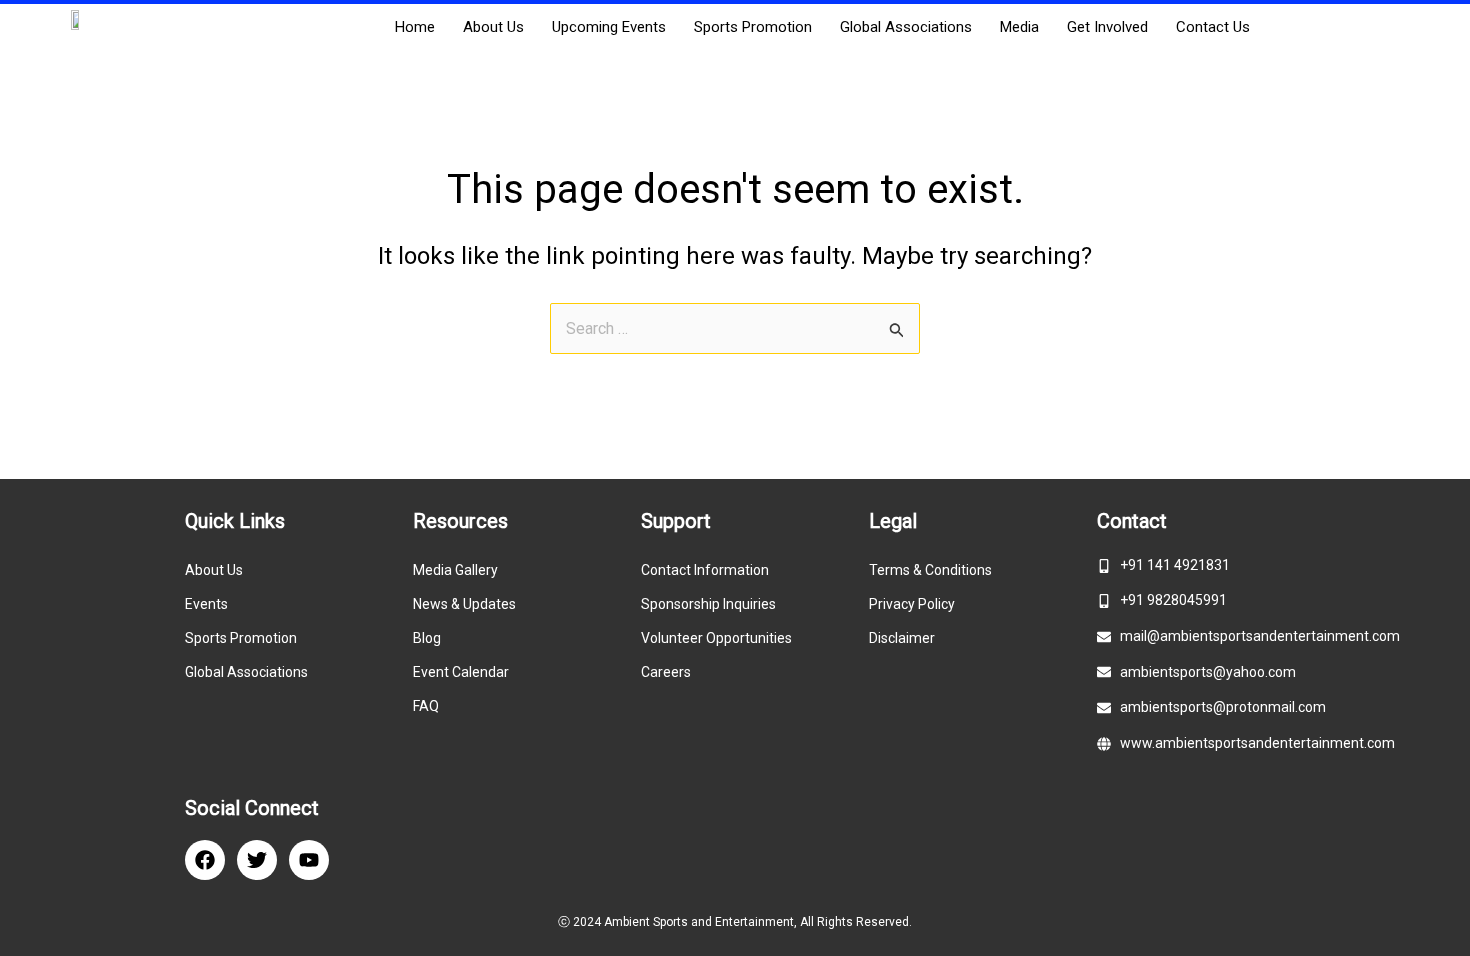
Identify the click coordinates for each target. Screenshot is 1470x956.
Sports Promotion (241, 638)
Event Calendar (461, 672)
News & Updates (464, 604)
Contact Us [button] (1213, 27)
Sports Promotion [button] (753, 27)
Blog (427, 638)
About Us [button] (493, 27)
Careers (666, 672)
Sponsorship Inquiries (708, 604)
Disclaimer (902, 638)
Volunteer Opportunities (716, 638)
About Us (214, 570)
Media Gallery (455, 570)
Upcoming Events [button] (609, 27)
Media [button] (1019, 27)
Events (206, 604)
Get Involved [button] (1107, 27)
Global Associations (246, 672)
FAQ (426, 706)
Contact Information (705, 570)
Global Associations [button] (906, 27)
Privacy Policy (912, 604)
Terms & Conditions (930, 570)
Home (415, 27)
